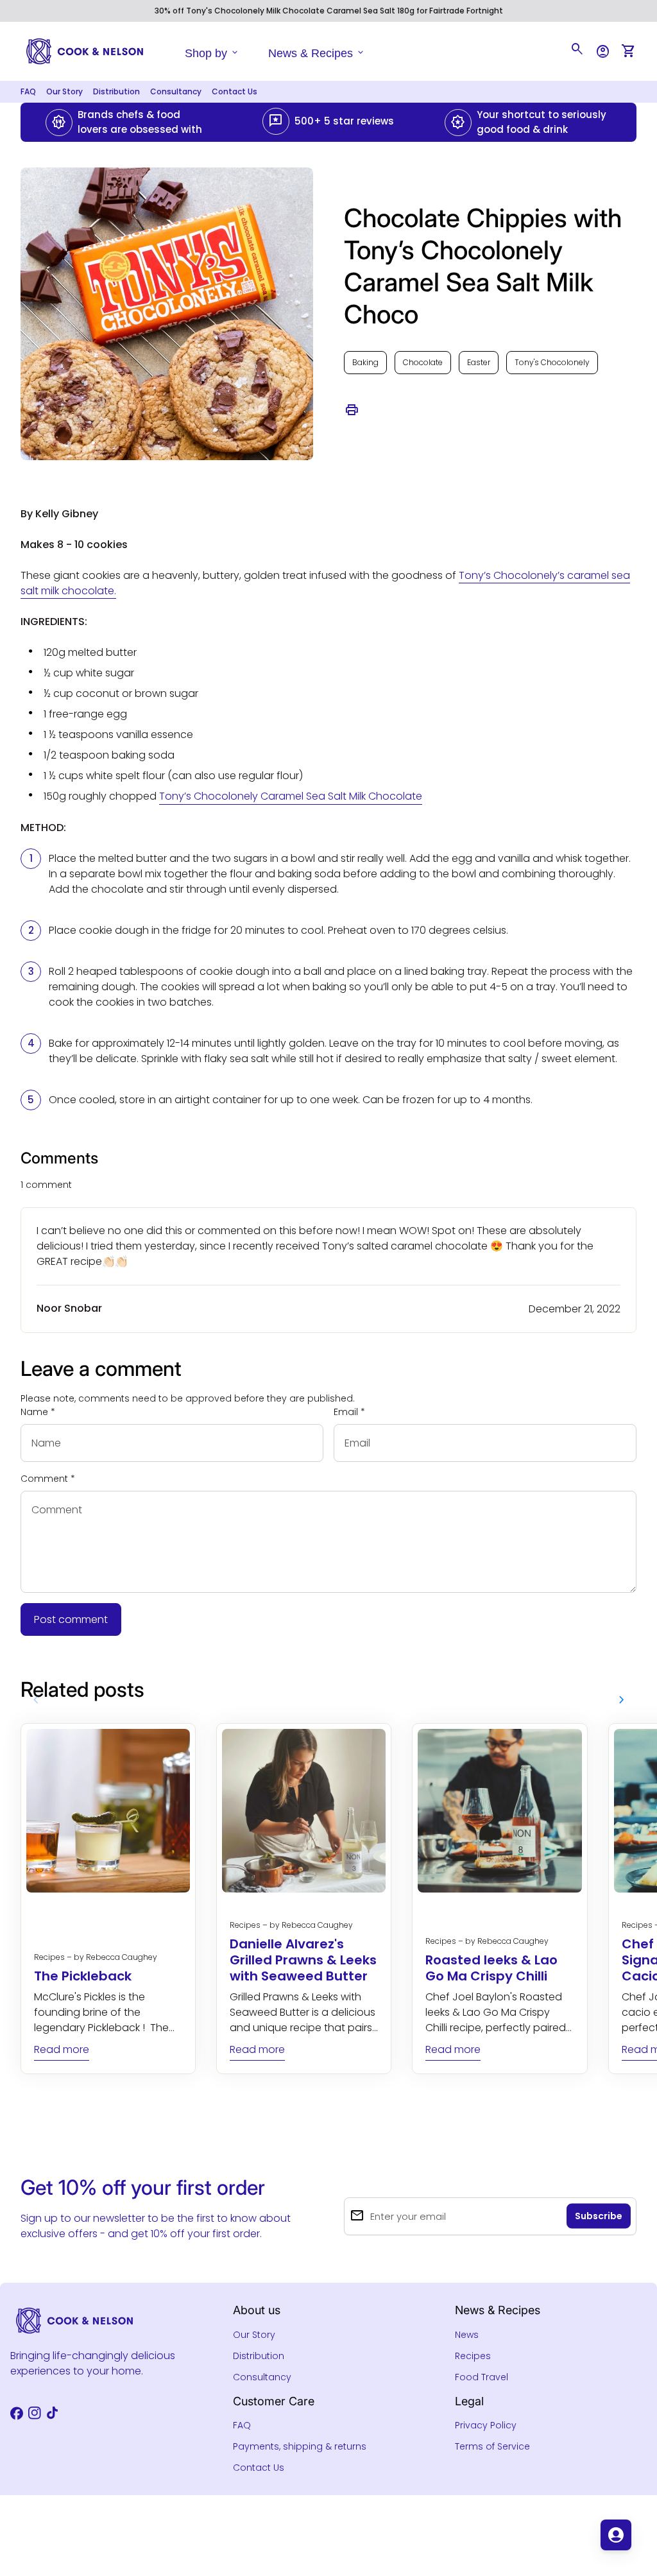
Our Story (64, 91)
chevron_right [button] (622, 1700)
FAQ (28, 91)
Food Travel (482, 2377)
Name (38, 1412)
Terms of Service (492, 2446)
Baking (365, 362)
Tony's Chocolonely (552, 362)
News (467, 2335)
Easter (479, 362)
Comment (48, 1479)
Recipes (473, 2356)
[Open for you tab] (616, 2535)
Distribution (116, 91)
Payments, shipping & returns (300, 2446)
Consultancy (176, 91)
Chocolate (423, 362)
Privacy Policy (486, 2425)
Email (349, 1412)
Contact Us (235, 91)
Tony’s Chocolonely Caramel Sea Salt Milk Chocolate (291, 796)
